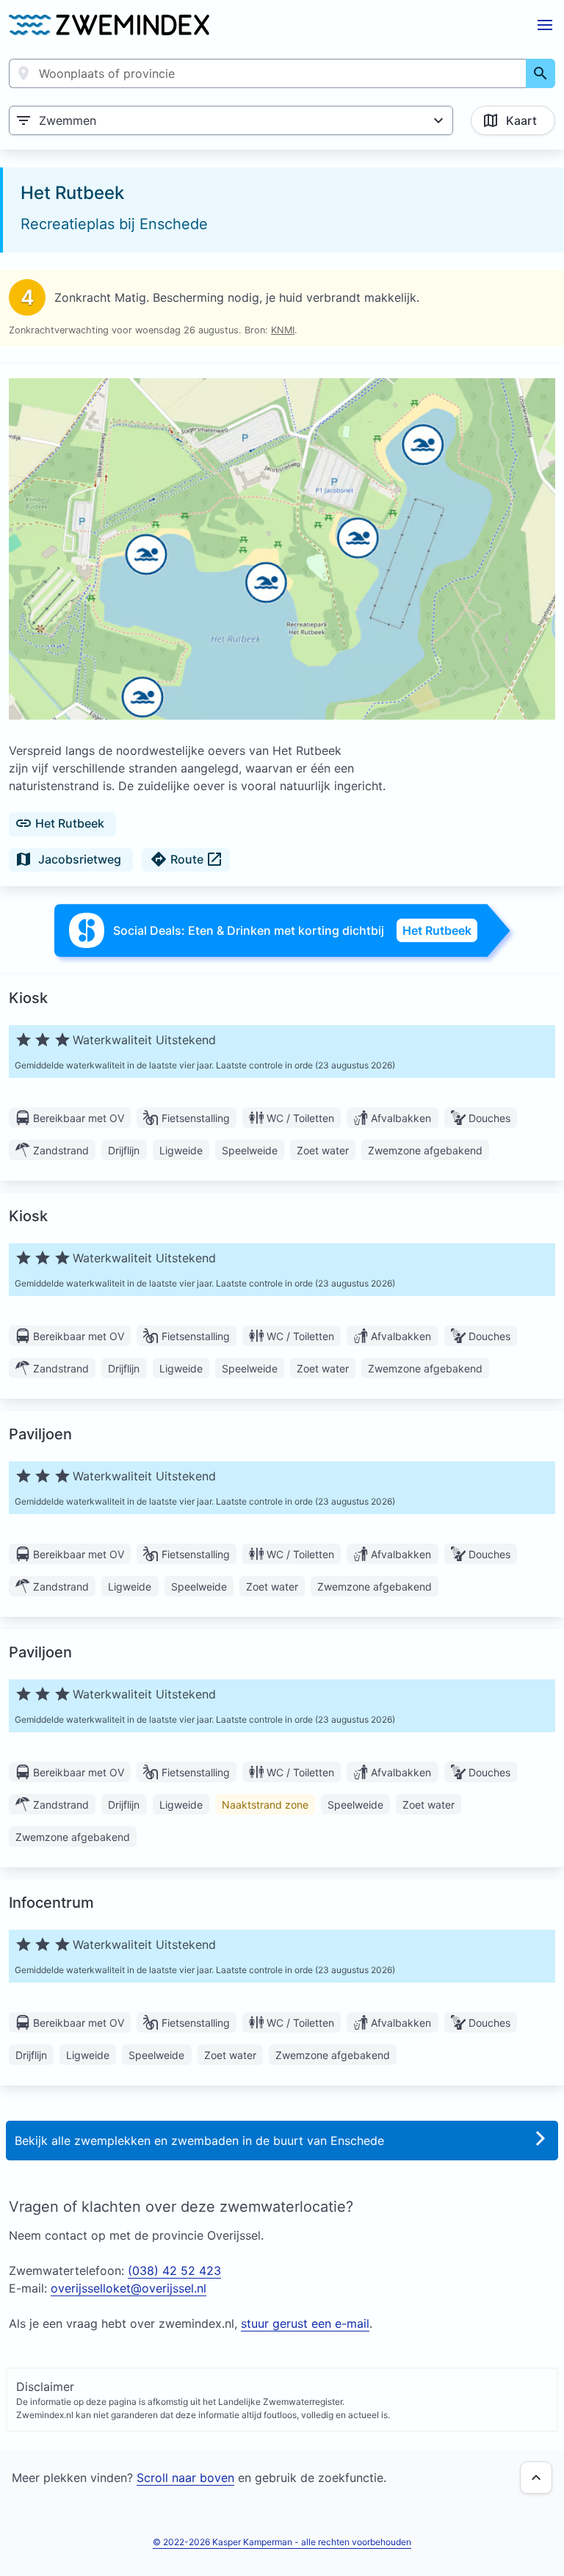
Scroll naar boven (185, 2478)
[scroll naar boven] (536, 2478)
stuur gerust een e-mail (305, 2323)
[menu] (545, 25)
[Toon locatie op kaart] (282, 550)
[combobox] (268, 73)
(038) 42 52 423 (174, 2271)
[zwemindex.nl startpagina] (109, 25)
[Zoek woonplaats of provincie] (540, 73)
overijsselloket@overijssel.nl (129, 2288)
